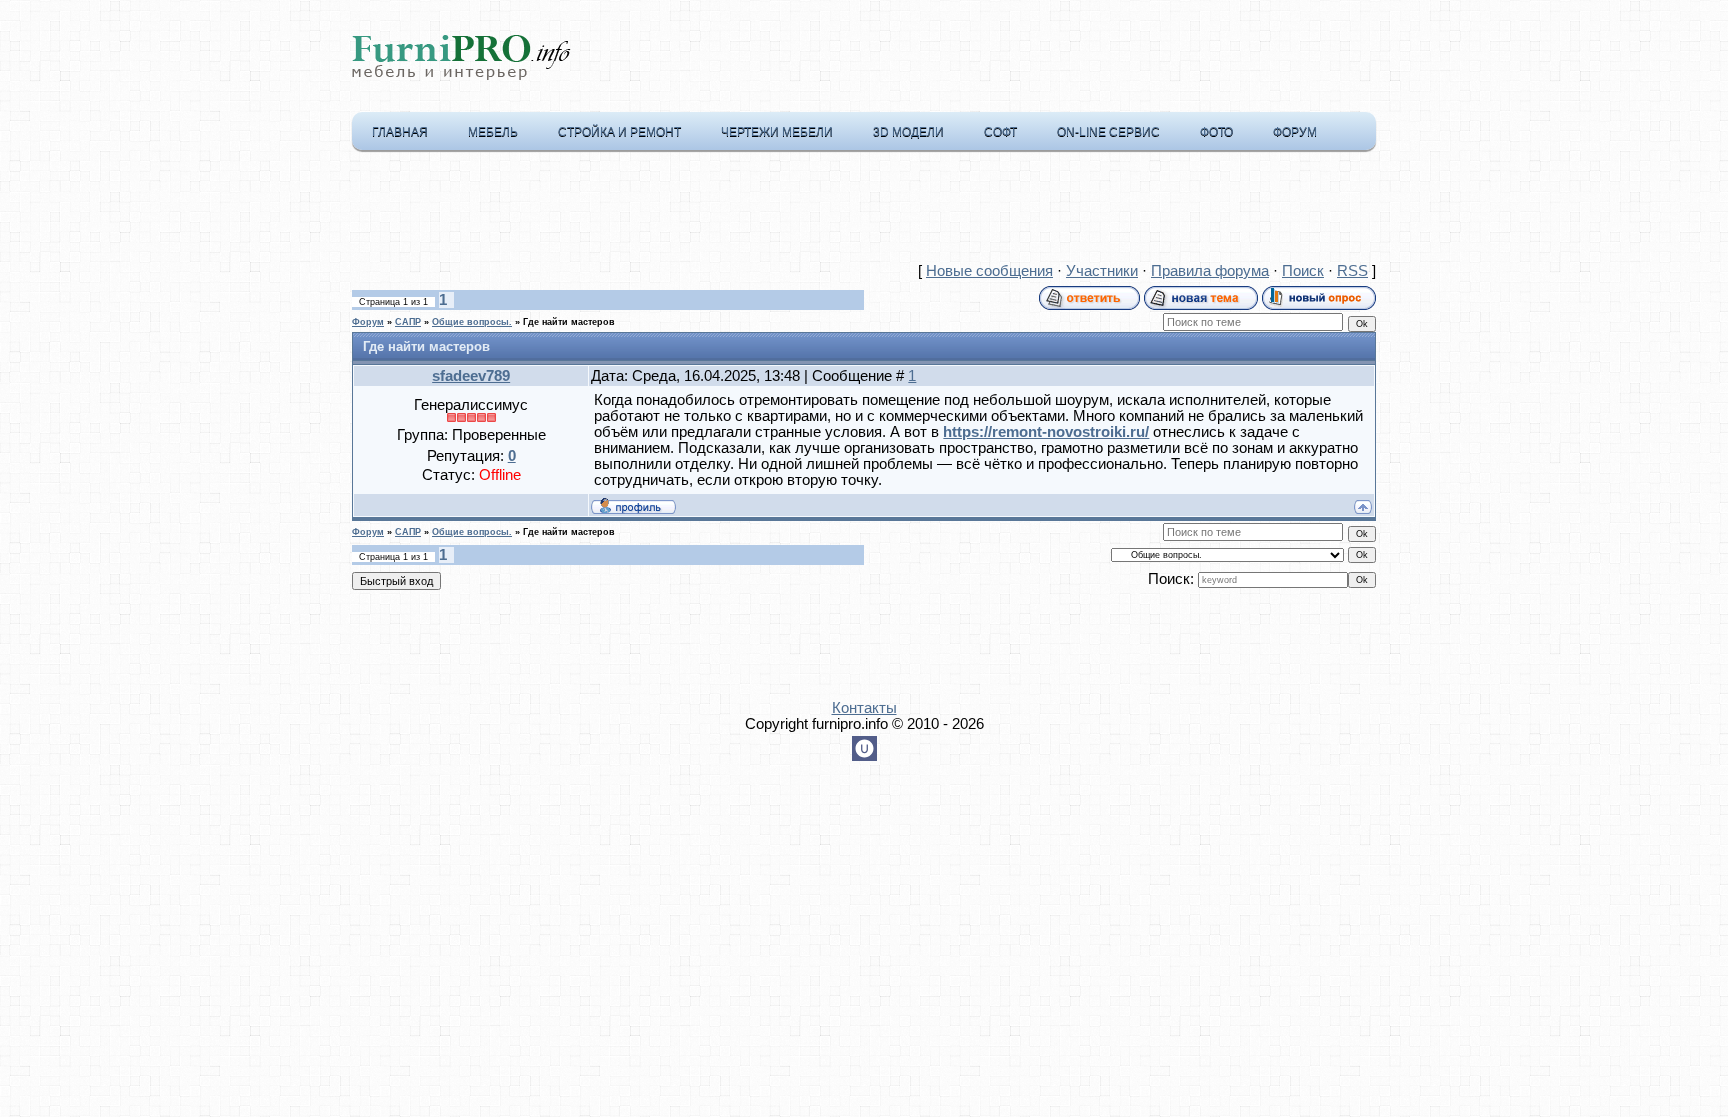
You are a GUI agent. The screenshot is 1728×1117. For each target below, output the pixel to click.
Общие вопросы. (472, 322)
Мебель (493, 132)
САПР (408, 322)
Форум (1295, 132)
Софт (1000, 132)
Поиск (1303, 271)
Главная (400, 132)
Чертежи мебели (777, 132)
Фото (1216, 132)
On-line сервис (1108, 132)
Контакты (864, 708)
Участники (1102, 271)
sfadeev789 (471, 376)
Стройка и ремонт (619, 132)
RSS (1352, 271)
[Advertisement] (864, 211)
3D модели (908, 132)
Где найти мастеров (569, 322)
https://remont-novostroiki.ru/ (1046, 432)
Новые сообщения (989, 271)
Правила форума (1210, 271)
